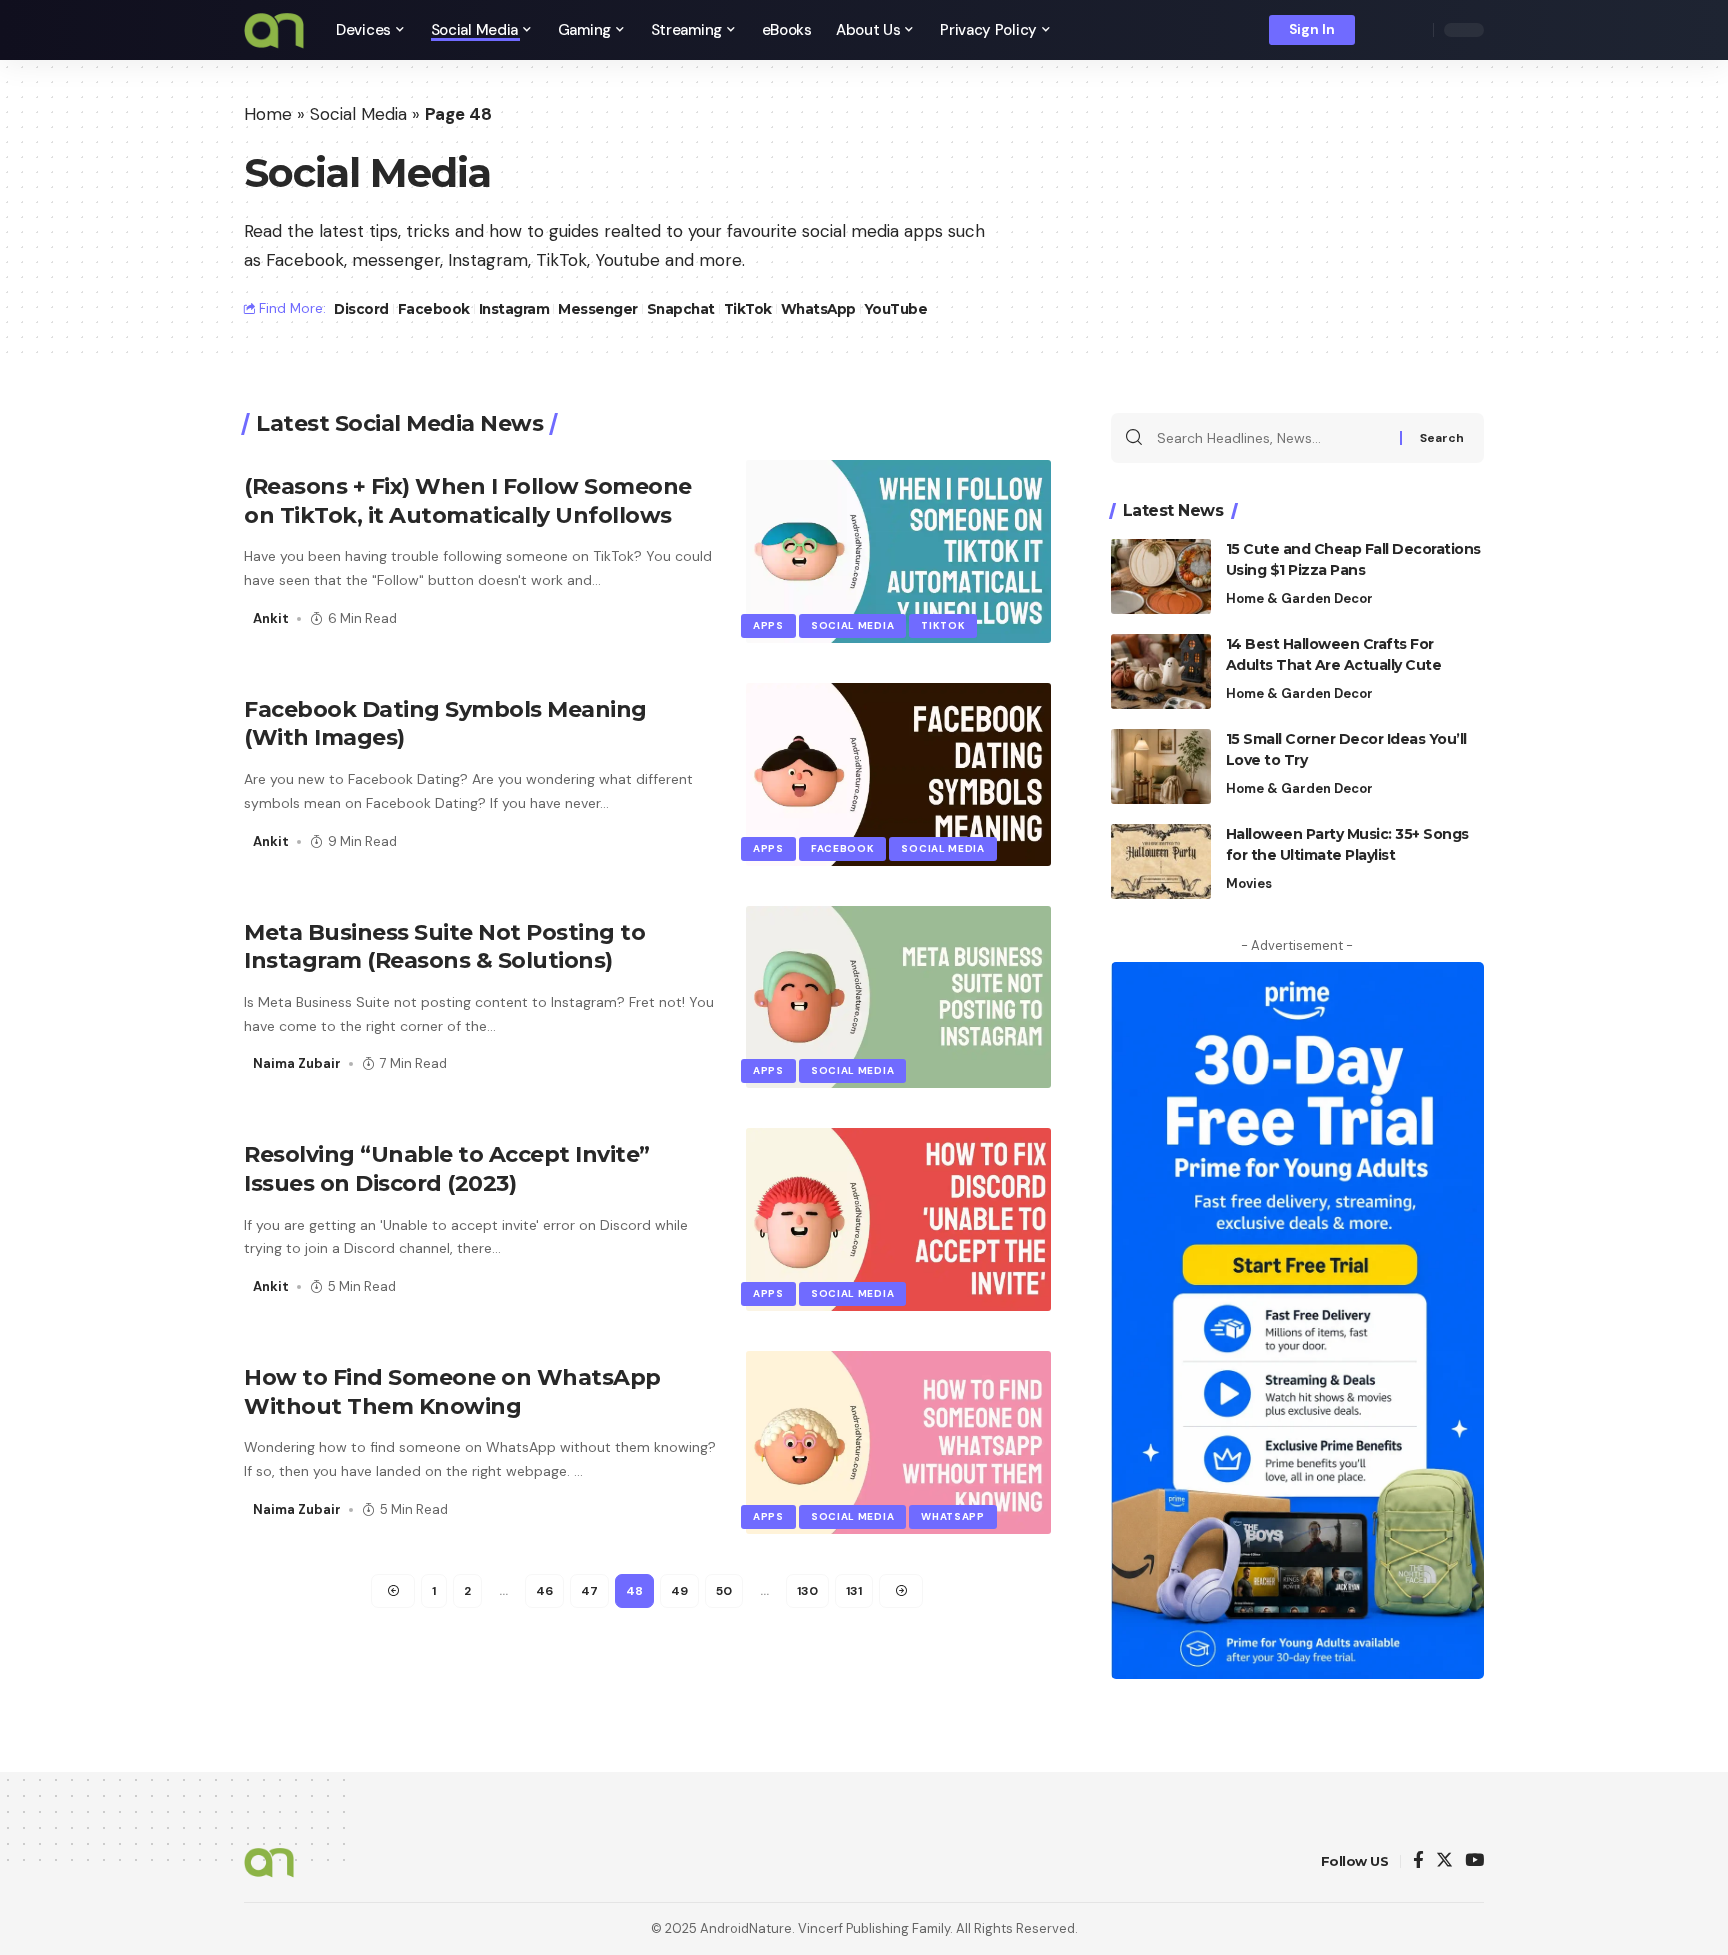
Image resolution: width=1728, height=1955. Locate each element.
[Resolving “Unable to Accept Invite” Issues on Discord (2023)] (898, 1219)
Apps (768, 625)
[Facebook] (1418, 1861)
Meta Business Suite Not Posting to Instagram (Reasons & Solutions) (444, 947)
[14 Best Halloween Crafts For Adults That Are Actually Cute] (1161, 671)
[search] (1413, 30)
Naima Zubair (297, 1063)
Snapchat (681, 309)
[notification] (1384, 30)
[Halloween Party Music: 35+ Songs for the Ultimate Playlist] (1161, 861)
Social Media (358, 114)
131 (854, 1591)
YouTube (896, 309)
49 (679, 1591)
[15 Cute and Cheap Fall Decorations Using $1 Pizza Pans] (1161, 576)
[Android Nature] (274, 30)
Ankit (271, 618)
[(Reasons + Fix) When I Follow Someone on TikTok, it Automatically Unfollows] (898, 551)
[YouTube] (1474, 1861)
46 (544, 1591)
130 (807, 1591)
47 (589, 1591)
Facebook (434, 309)
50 (724, 1591)
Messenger (598, 309)
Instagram (514, 309)
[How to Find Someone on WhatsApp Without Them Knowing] (898, 1442)
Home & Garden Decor (1299, 598)
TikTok (748, 309)
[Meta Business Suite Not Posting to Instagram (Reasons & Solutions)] (898, 997)
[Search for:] (1271, 438)
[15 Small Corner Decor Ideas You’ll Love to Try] (1161, 766)
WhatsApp (818, 309)
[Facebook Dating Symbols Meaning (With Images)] (898, 774)
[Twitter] (1444, 1861)
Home (268, 114)
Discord (361, 309)
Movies (1249, 883)
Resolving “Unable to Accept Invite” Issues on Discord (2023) (447, 1169)
